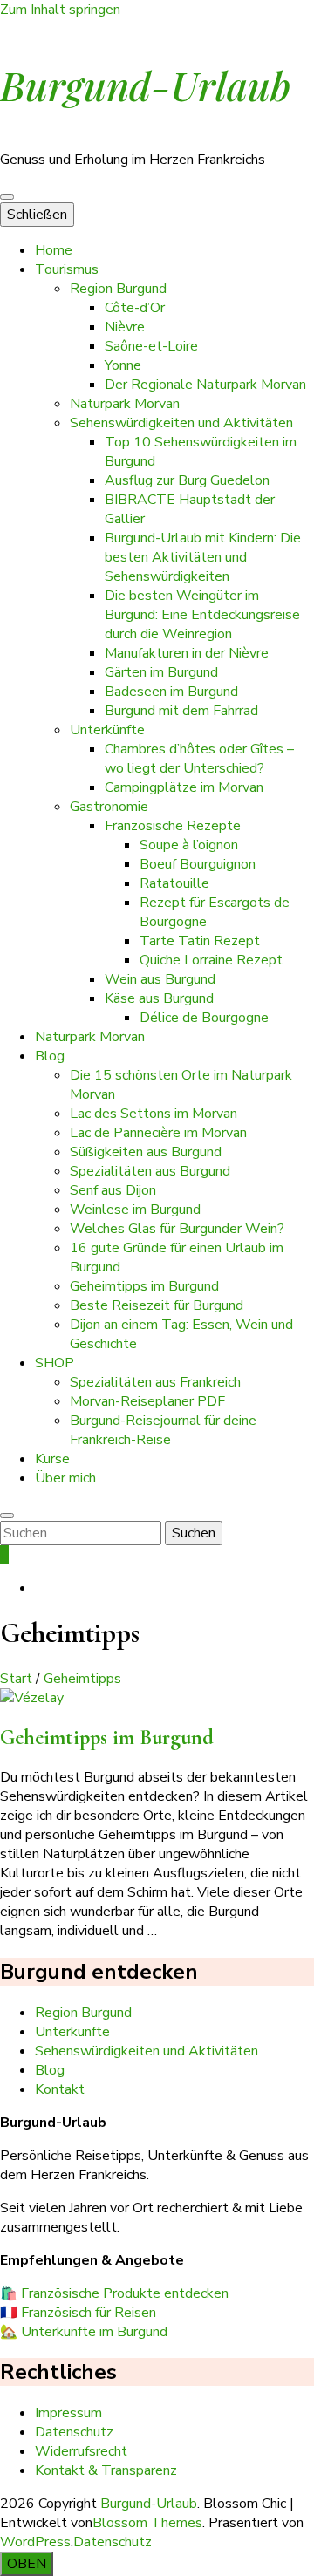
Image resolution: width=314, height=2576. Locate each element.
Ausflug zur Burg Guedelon (187, 480)
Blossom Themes (147, 2523)
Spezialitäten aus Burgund (150, 1171)
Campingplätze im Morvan (184, 787)
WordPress (35, 2542)
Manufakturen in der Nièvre (187, 653)
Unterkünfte (107, 730)
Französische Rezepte (173, 826)
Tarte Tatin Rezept (200, 941)
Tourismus (67, 269)
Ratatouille (174, 883)
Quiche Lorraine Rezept (211, 960)
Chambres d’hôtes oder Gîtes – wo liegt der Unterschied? (199, 759)
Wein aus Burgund (160, 979)
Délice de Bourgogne (204, 1018)
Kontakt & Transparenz (106, 2470)
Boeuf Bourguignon (198, 864)
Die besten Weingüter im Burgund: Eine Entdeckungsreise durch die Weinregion (202, 615)
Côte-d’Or (135, 308)
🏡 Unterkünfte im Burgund (84, 2332)
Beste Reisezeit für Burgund (157, 1305)
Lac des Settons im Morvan (154, 1114)
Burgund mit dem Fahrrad (181, 711)
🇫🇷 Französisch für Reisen (78, 2313)
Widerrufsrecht (81, 2451)
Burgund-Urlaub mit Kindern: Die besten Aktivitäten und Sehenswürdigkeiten (203, 557)
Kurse (52, 1459)
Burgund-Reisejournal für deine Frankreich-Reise (163, 1430)
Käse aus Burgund (159, 998)
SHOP (55, 1363)
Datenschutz (74, 2432)
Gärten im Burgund (161, 672)
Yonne (123, 365)
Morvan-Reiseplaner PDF (147, 1401)
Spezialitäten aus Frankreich (155, 1382)
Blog (50, 1056)
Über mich (65, 1478)
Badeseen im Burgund (171, 692)
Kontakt (60, 2089)
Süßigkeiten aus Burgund (146, 1152)
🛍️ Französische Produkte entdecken (114, 2293)
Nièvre (125, 327)
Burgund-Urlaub (145, 85)
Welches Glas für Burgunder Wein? (177, 1229)
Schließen (37, 215)
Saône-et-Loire (151, 346)
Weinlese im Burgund (135, 1210)
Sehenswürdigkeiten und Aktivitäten (181, 423)
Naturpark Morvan (125, 404)
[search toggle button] (7, 1516)
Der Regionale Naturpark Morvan (205, 385)
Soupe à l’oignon (189, 845)
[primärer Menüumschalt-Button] (7, 197)
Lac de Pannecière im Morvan (158, 1133)
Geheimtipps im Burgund (144, 1286)
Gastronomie (109, 807)
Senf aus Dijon (113, 1190)
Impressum (68, 2413)
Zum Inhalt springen (60, 10)
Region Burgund (118, 289)
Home (54, 250)
